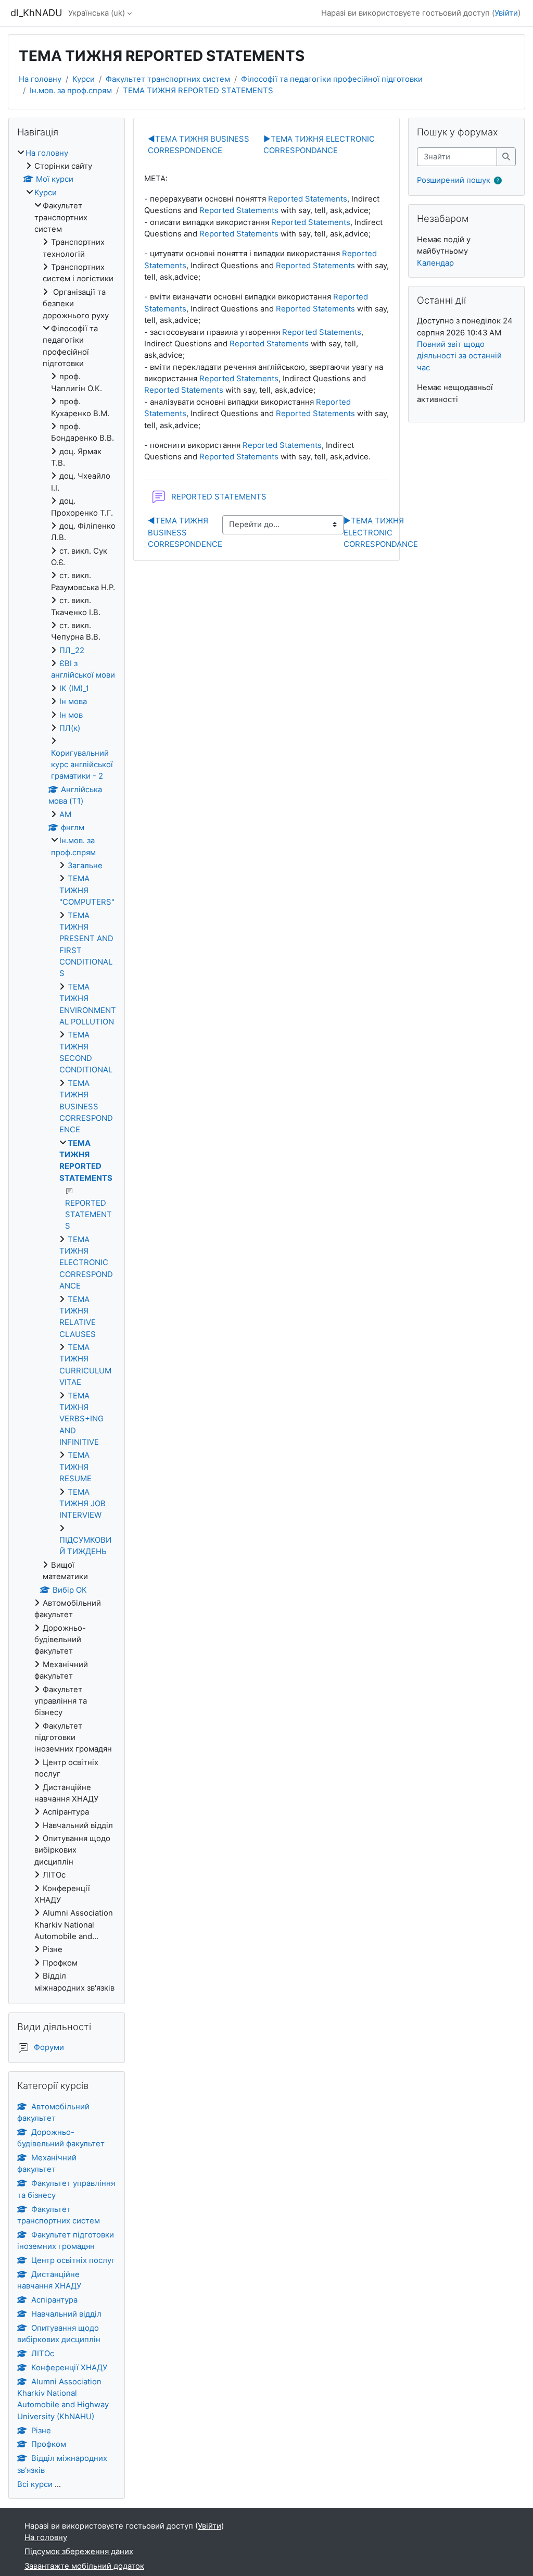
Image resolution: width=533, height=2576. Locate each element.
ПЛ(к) (70, 728)
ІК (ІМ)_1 (74, 689)
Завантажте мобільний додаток (84, 2566)
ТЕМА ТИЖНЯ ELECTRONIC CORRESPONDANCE (381, 533)
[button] (500, 181)
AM (65, 815)
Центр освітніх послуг (73, 2260)
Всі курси (35, 2484)
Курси (84, 79)
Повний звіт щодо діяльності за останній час (459, 356)
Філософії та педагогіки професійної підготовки (332, 79)
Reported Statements (308, 199)
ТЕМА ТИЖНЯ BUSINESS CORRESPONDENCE (185, 533)
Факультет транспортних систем (168, 79)
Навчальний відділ (66, 2314)
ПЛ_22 (72, 651)
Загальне (85, 866)
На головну (40, 79)
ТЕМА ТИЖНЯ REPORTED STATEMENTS (198, 91)
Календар (435, 263)
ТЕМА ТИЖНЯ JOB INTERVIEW (83, 1504)
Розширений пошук (454, 180)
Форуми (49, 2047)
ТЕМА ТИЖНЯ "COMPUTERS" (87, 890)
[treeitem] (67, 1071)
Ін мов (71, 715)
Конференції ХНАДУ (69, 2368)
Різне (41, 2431)
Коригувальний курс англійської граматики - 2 (82, 765)
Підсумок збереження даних (79, 2552)
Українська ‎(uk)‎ (97, 13)
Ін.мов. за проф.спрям (71, 91)
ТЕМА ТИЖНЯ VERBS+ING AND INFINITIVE (81, 1419)
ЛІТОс (43, 2354)
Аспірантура (54, 2300)
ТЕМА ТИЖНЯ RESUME (75, 1467)
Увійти (506, 13)
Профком (49, 2444)
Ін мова (73, 702)
